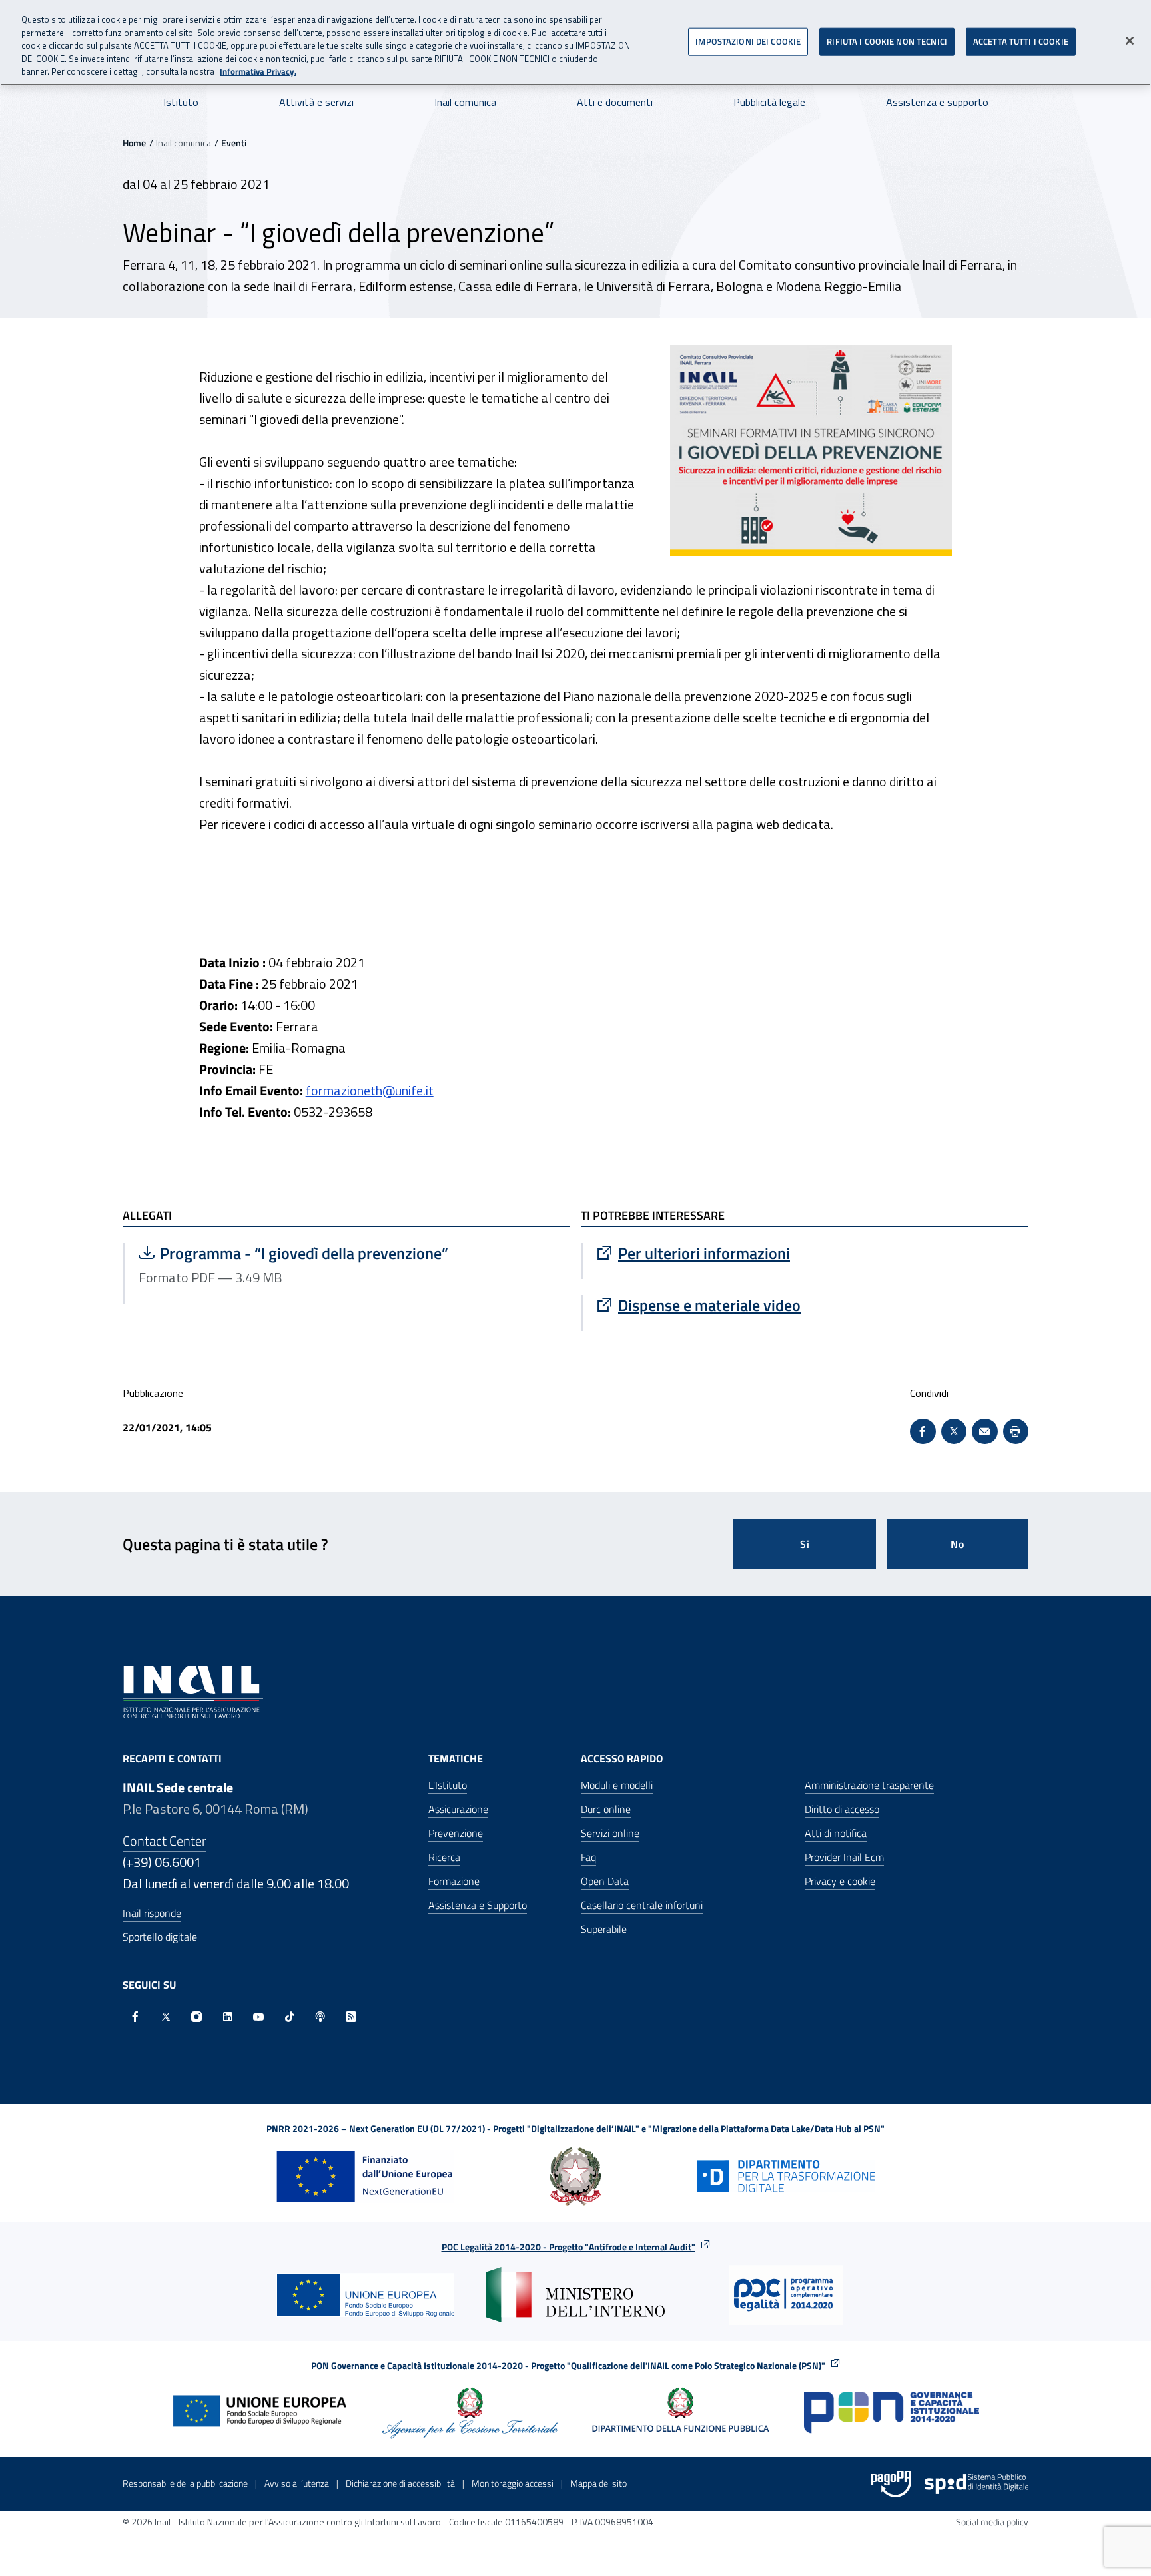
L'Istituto (448, 1785)
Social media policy (992, 2522)
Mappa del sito (598, 2483)
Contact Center (165, 1841)
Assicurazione (458, 1809)
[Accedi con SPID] (976, 2484)
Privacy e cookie (840, 1881)
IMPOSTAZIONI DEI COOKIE (748, 41)
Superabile (604, 1929)
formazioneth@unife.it (370, 1090)
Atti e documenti (615, 102)
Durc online (606, 1809)
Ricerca (444, 1857)
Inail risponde (152, 1913)
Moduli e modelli (617, 1785)
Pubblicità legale (769, 102)
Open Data (605, 1881)
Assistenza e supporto (937, 102)
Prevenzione (456, 1833)
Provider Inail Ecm (844, 1857)
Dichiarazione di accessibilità (400, 2483)
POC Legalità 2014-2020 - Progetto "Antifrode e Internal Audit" (569, 2247)
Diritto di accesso (842, 1809)
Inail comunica (465, 102)
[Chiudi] (1130, 41)
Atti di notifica (836, 1833)
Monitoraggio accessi (513, 2483)
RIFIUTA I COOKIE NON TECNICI (887, 41)
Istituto (181, 102)
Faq (588, 1857)
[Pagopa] (891, 2484)
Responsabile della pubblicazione (185, 2483)
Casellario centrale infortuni (642, 1905)
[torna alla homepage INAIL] (193, 1691)
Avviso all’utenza (297, 2483)
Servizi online (610, 1833)
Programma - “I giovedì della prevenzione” (293, 1253)
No (958, 1544)
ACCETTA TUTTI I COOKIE (1021, 41)
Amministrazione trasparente (869, 1785)
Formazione (454, 1881)
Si (805, 1544)
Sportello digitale (160, 1937)
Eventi (234, 143)
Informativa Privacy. (258, 72)
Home (134, 143)
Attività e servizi (316, 102)
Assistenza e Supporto (478, 1905)
